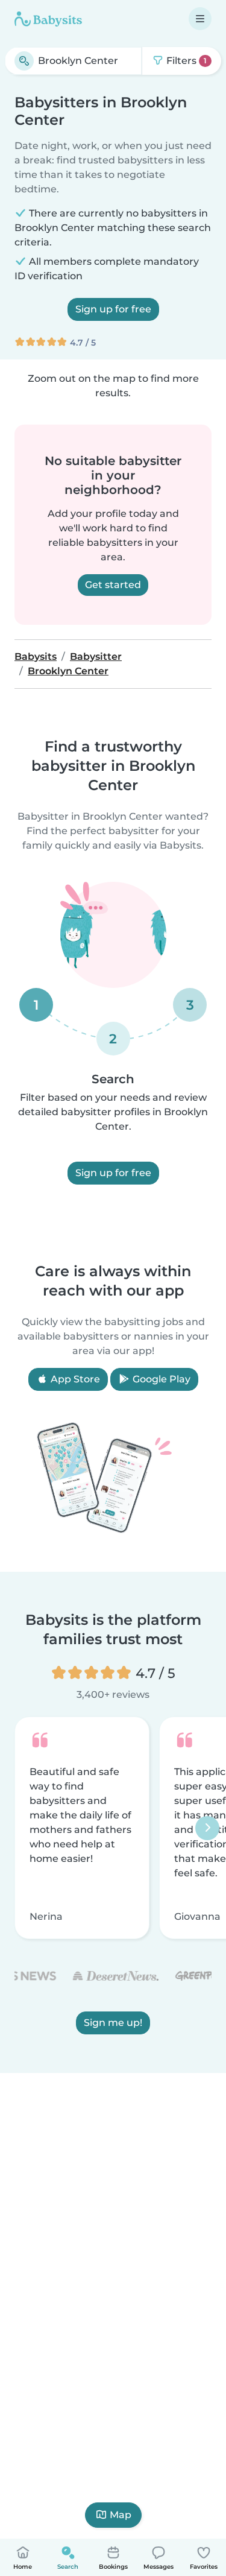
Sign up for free (113, 309)
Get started (113, 585)
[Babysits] (48, 19)
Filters (185, 61)
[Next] (207, 1828)
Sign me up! (113, 2023)
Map (121, 2515)
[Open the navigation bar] (200, 19)
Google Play (160, 1379)
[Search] (24, 61)
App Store (74, 1379)
